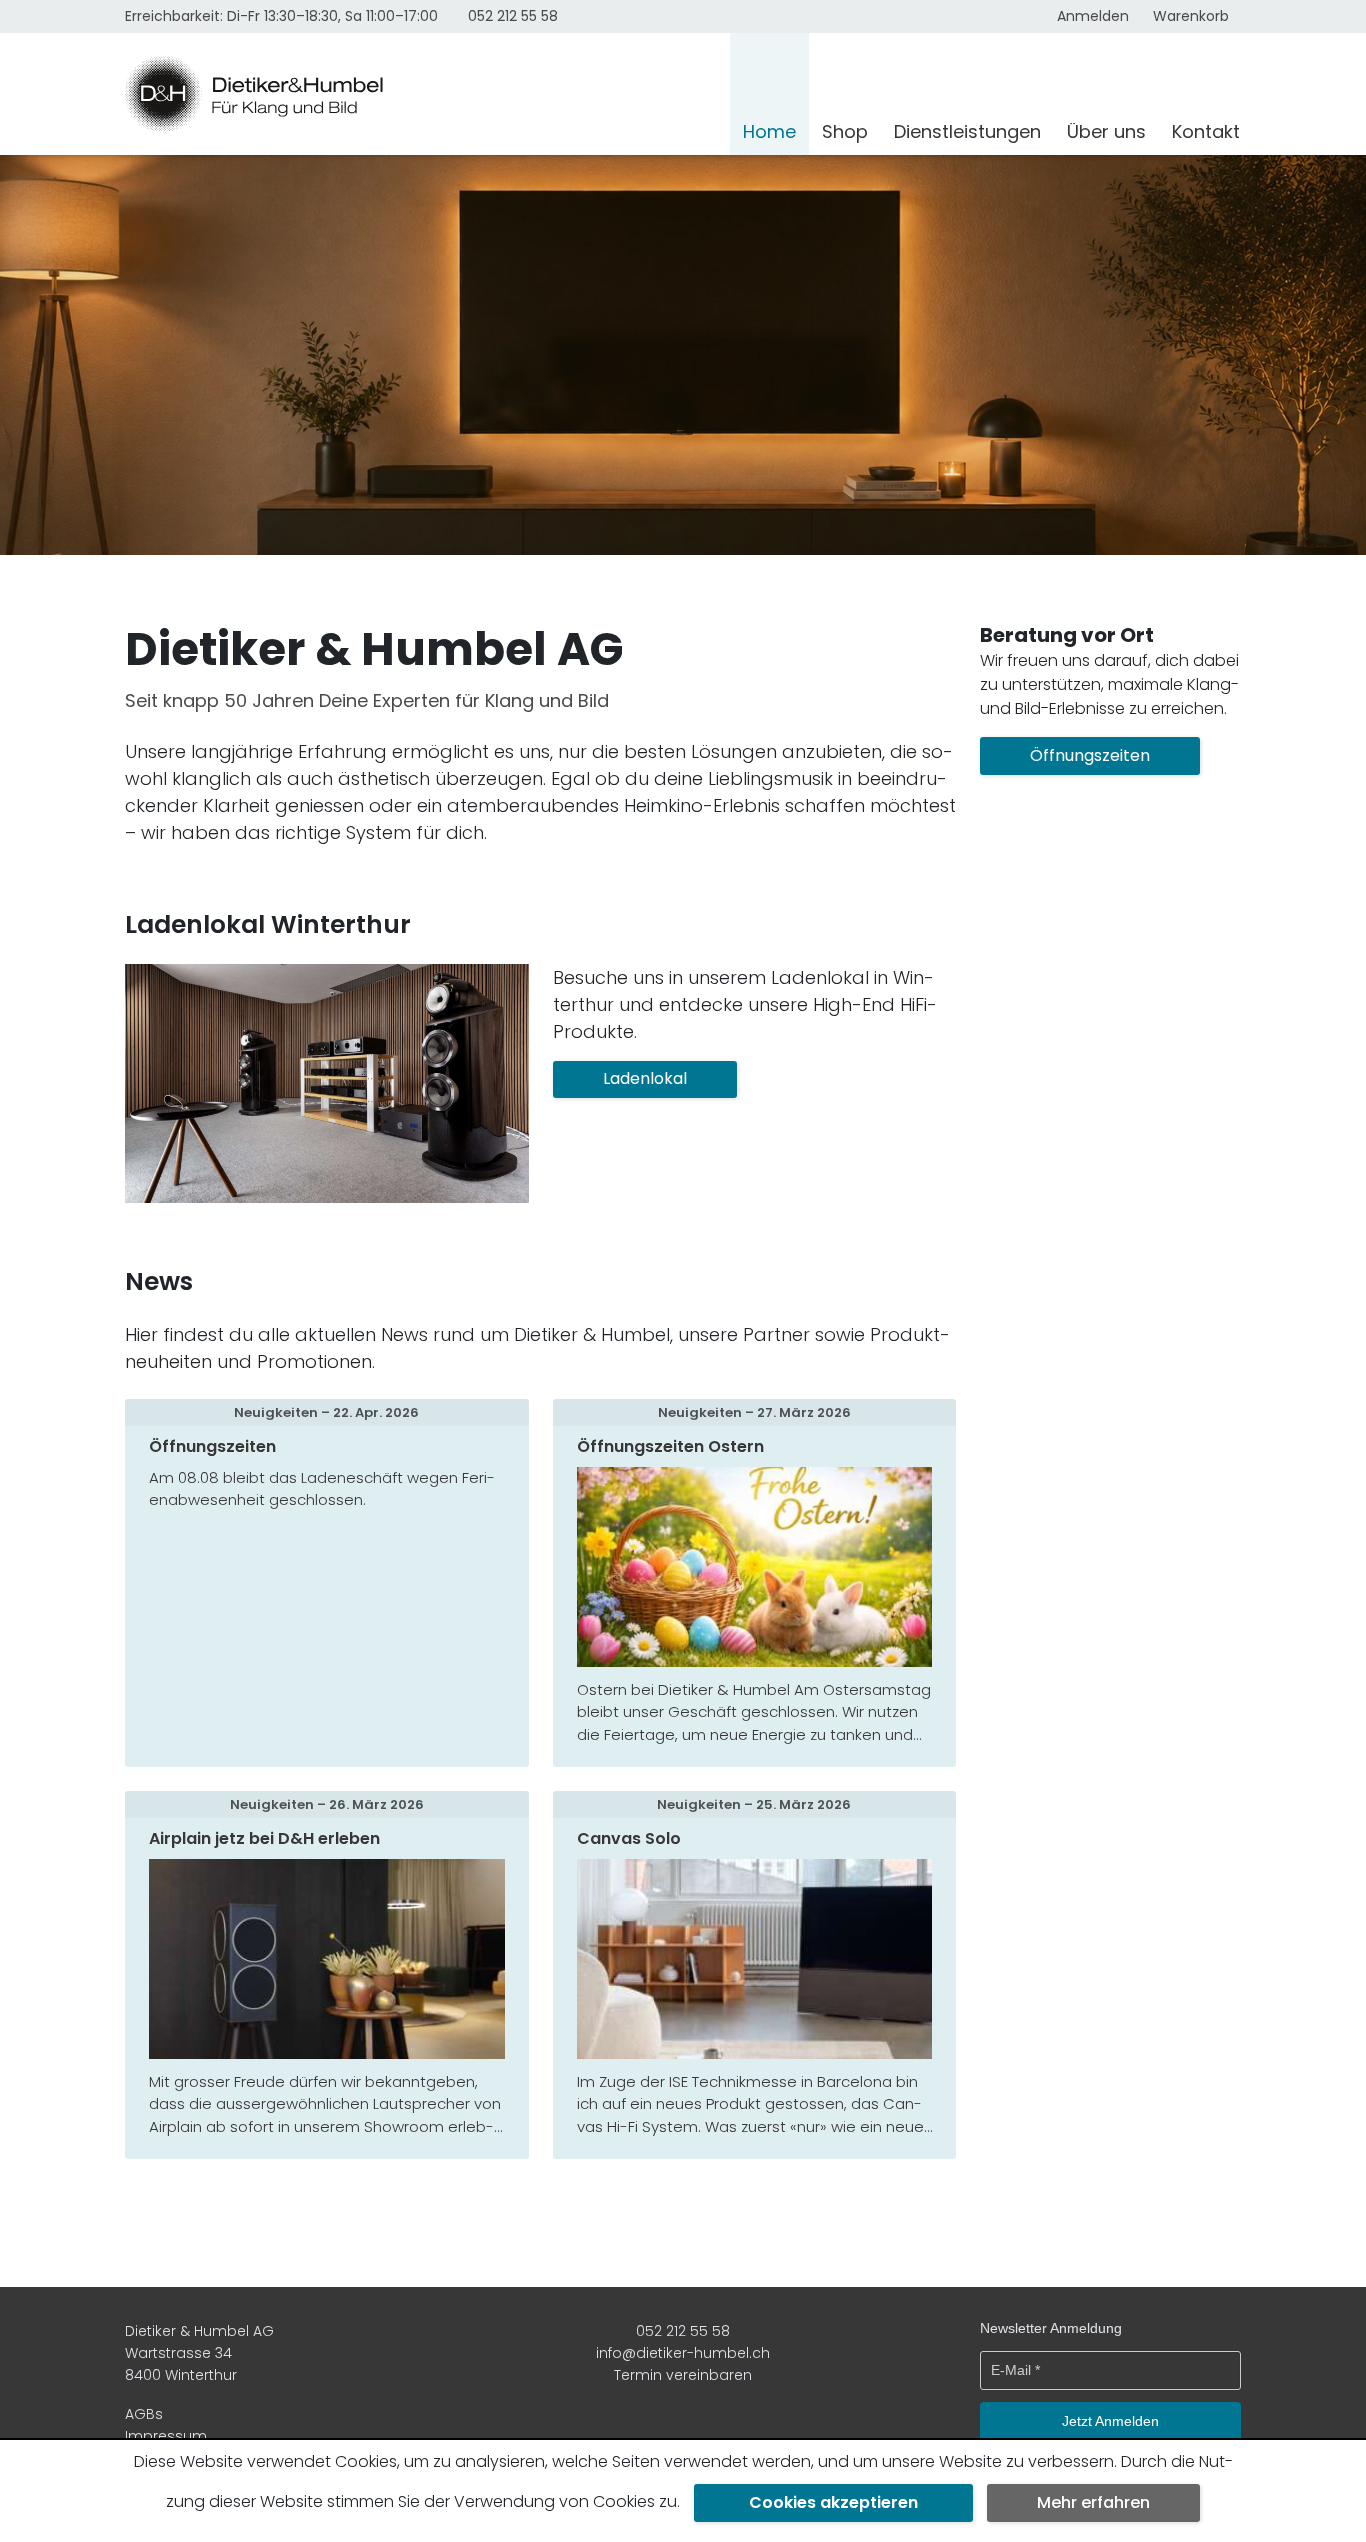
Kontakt (1206, 131)
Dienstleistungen (967, 131)
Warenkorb (1191, 16)
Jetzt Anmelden (1110, 2421)
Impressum (166, 2436)
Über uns (1106, 131)
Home (769, 131)
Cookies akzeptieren (833, 2502)
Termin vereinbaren (683, 2375)
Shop (845, 131)
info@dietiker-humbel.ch (683, 2353)
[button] (645, 1080)
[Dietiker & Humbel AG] (421, 94)
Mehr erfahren (1093, 2502)
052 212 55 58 (513, 16)
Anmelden (1093, 16)
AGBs (144, 2414)
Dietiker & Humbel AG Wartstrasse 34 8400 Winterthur (199, 2353)
